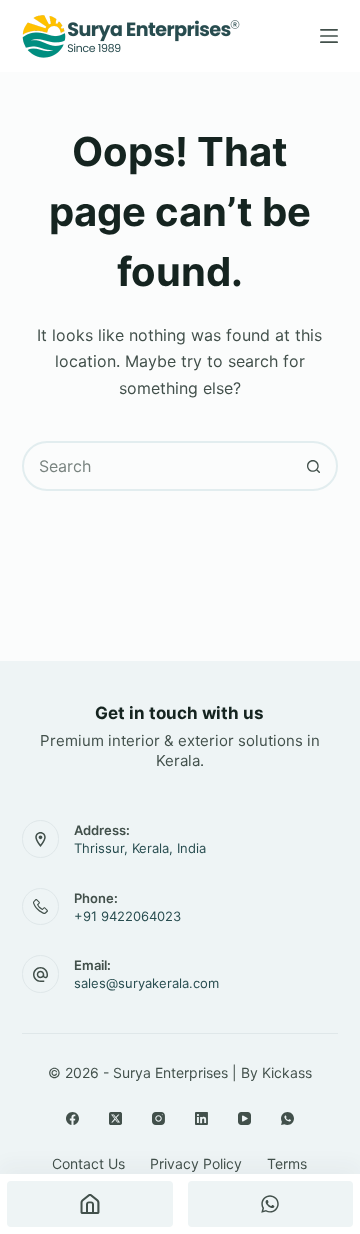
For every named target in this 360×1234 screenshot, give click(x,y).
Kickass (287, 1072)
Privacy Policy (196, 1163)
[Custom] (271, 1204)
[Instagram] (158, 1118)
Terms (287, 1163)
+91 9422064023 (127, 916)
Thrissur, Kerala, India (140, 848)
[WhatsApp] (287, 1118)
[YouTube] (244, 1118)
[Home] (90, 1204)
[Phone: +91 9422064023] (41, 907)
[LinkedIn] (201, 1118)
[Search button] (313, 466)
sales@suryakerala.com (146, 983)
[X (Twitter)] (115, 1118)
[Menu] (329, 36)
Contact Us (88, 1163)
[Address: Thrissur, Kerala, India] (41, 839)
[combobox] (157, 466)
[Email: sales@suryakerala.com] (41, 974)
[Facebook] (72, 1118)
